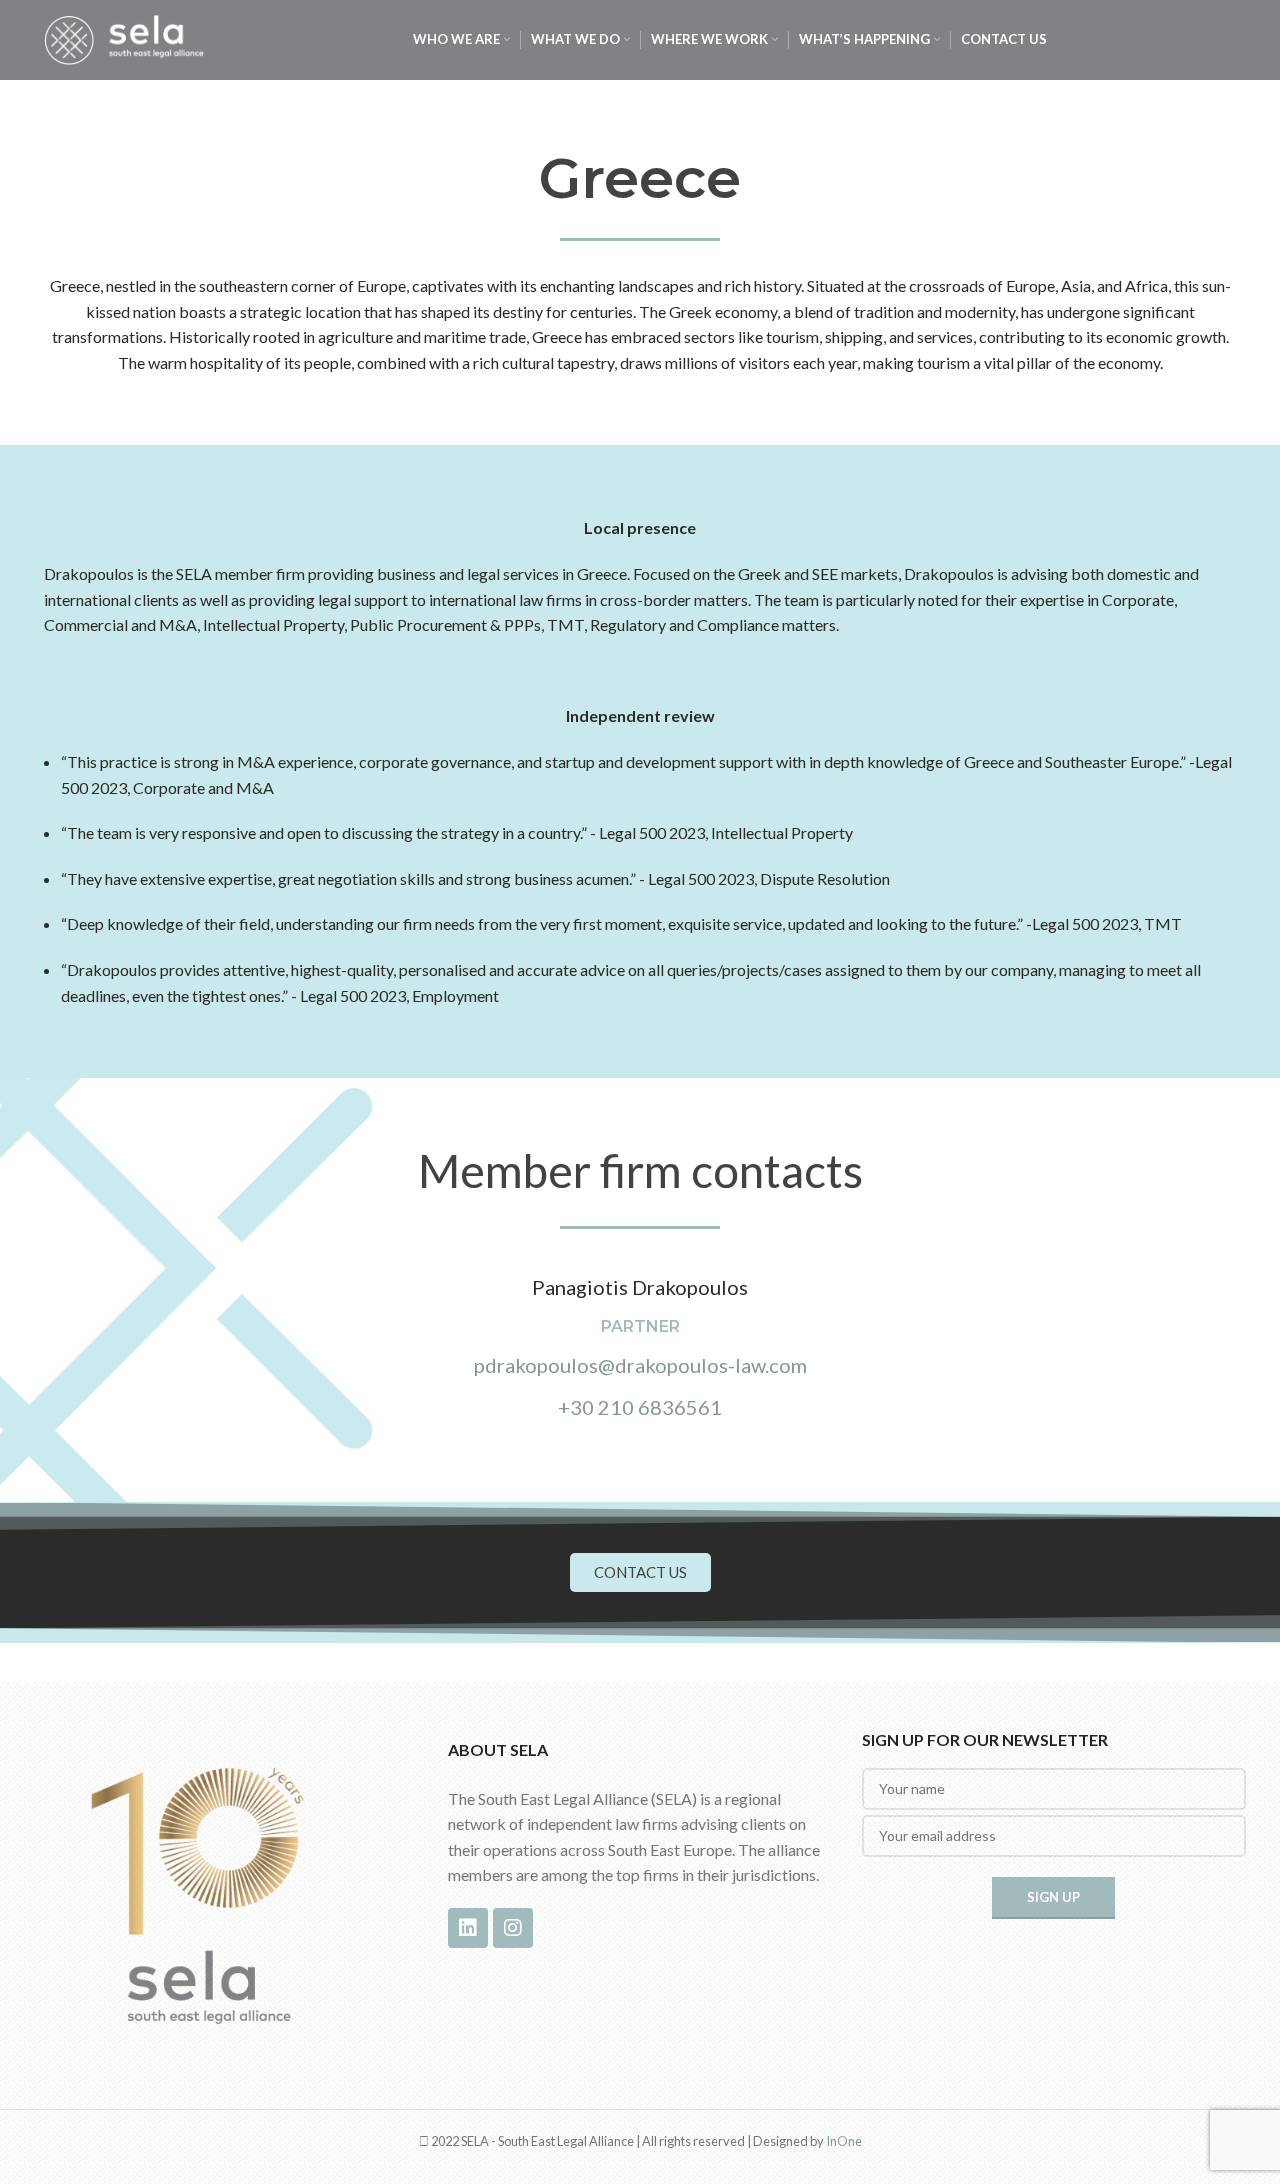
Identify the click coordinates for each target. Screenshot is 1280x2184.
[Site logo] (124, 37)
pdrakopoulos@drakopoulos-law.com (640, 1365)
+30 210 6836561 (640, 1407)
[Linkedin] (468, 1928)
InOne (844, 2141)
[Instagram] (513, 1928)
